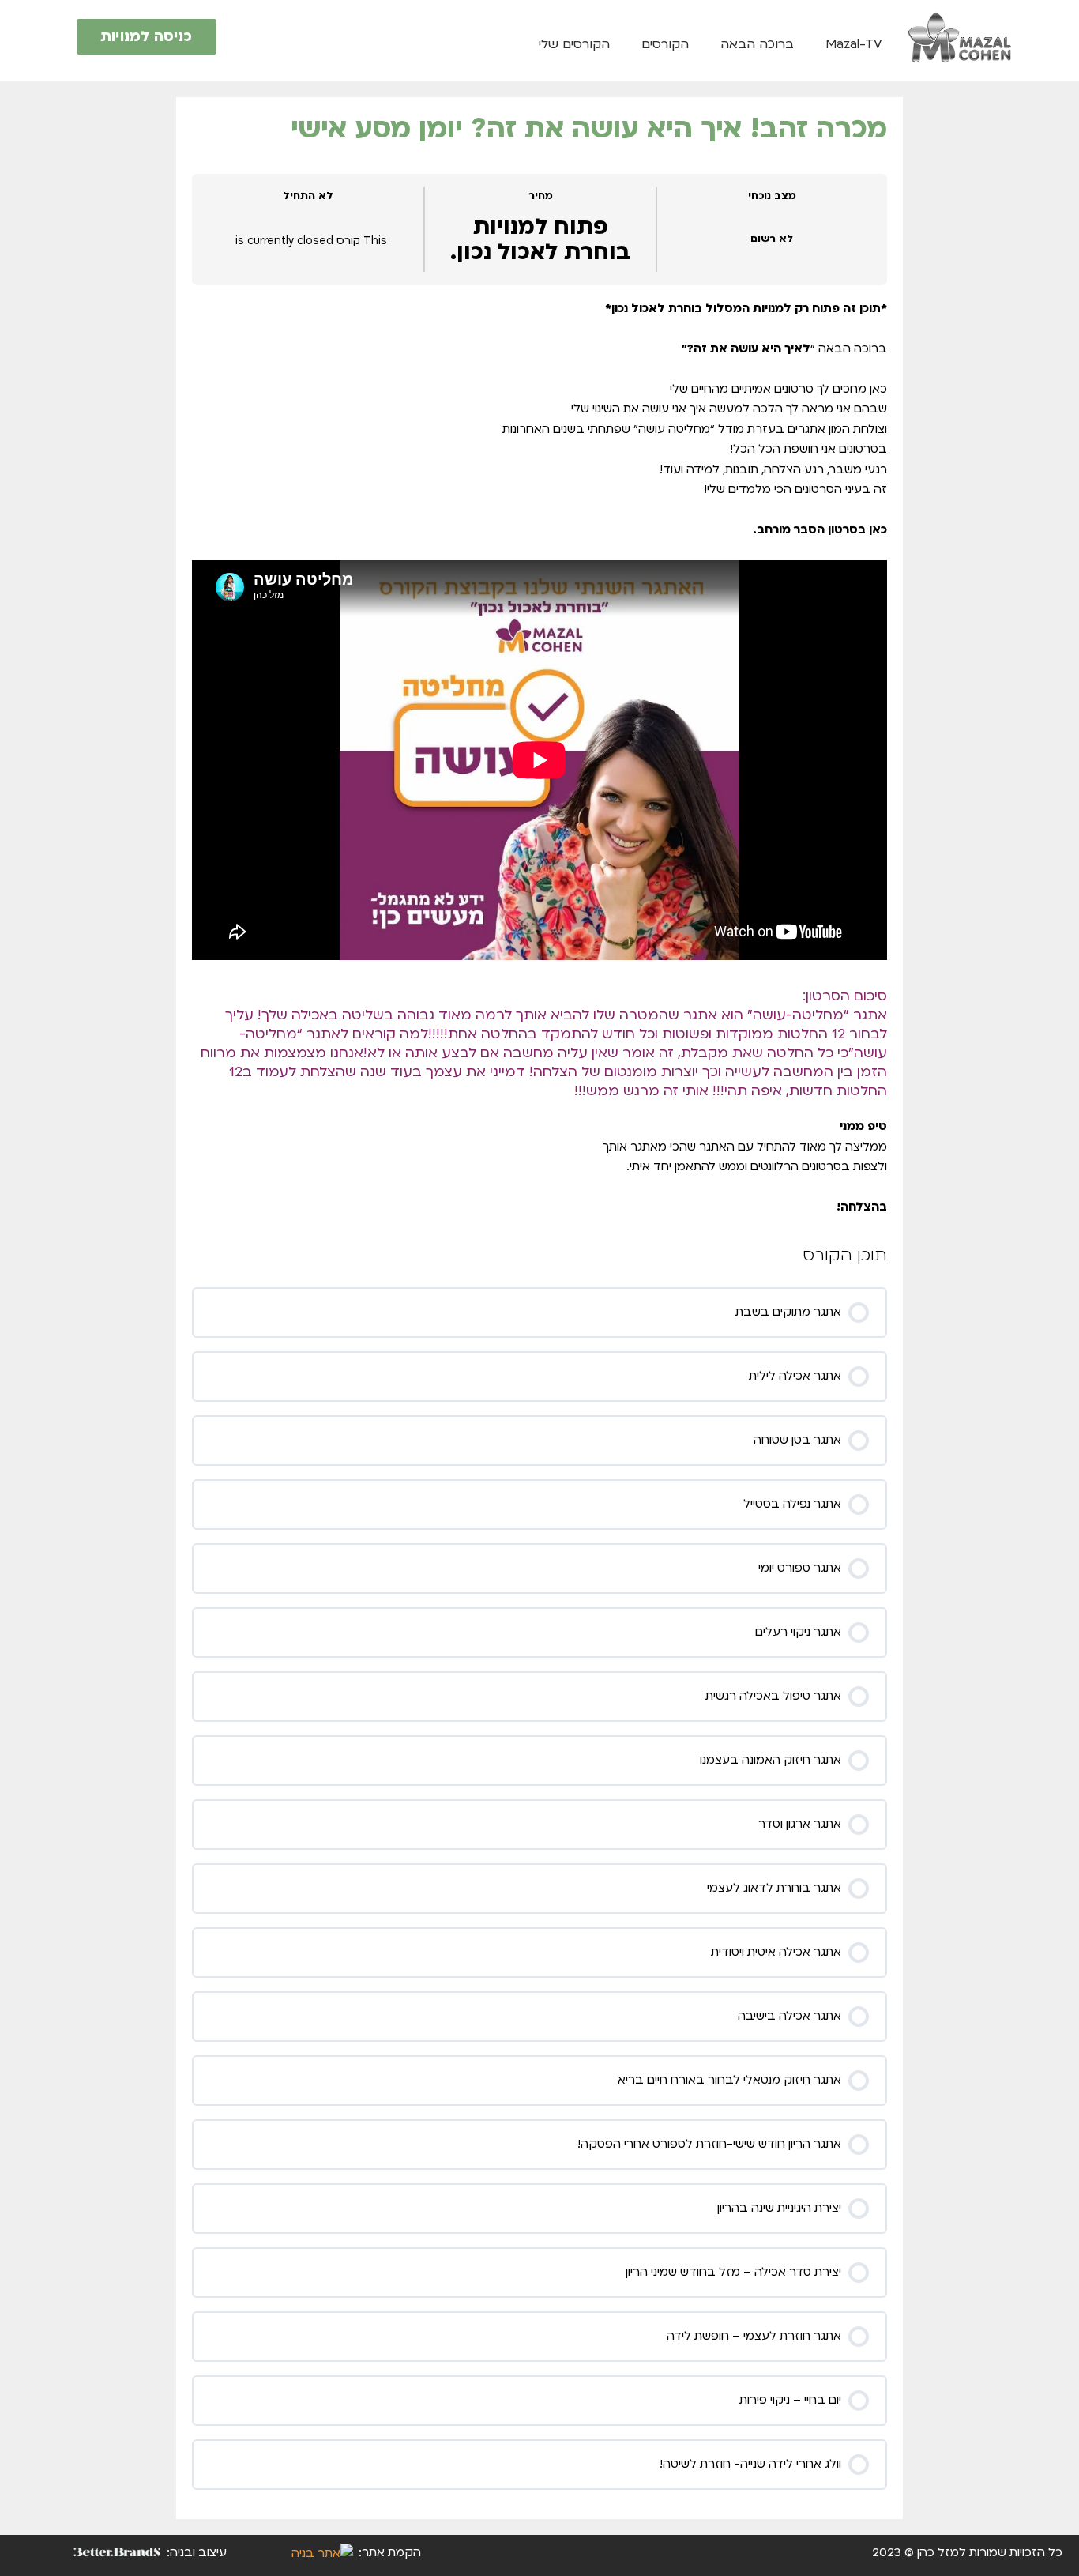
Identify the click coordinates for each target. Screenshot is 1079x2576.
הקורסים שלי (574, 44)
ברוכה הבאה (757, 44)
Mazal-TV (854, 44)
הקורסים (665, 44)
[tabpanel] (539, 758)
